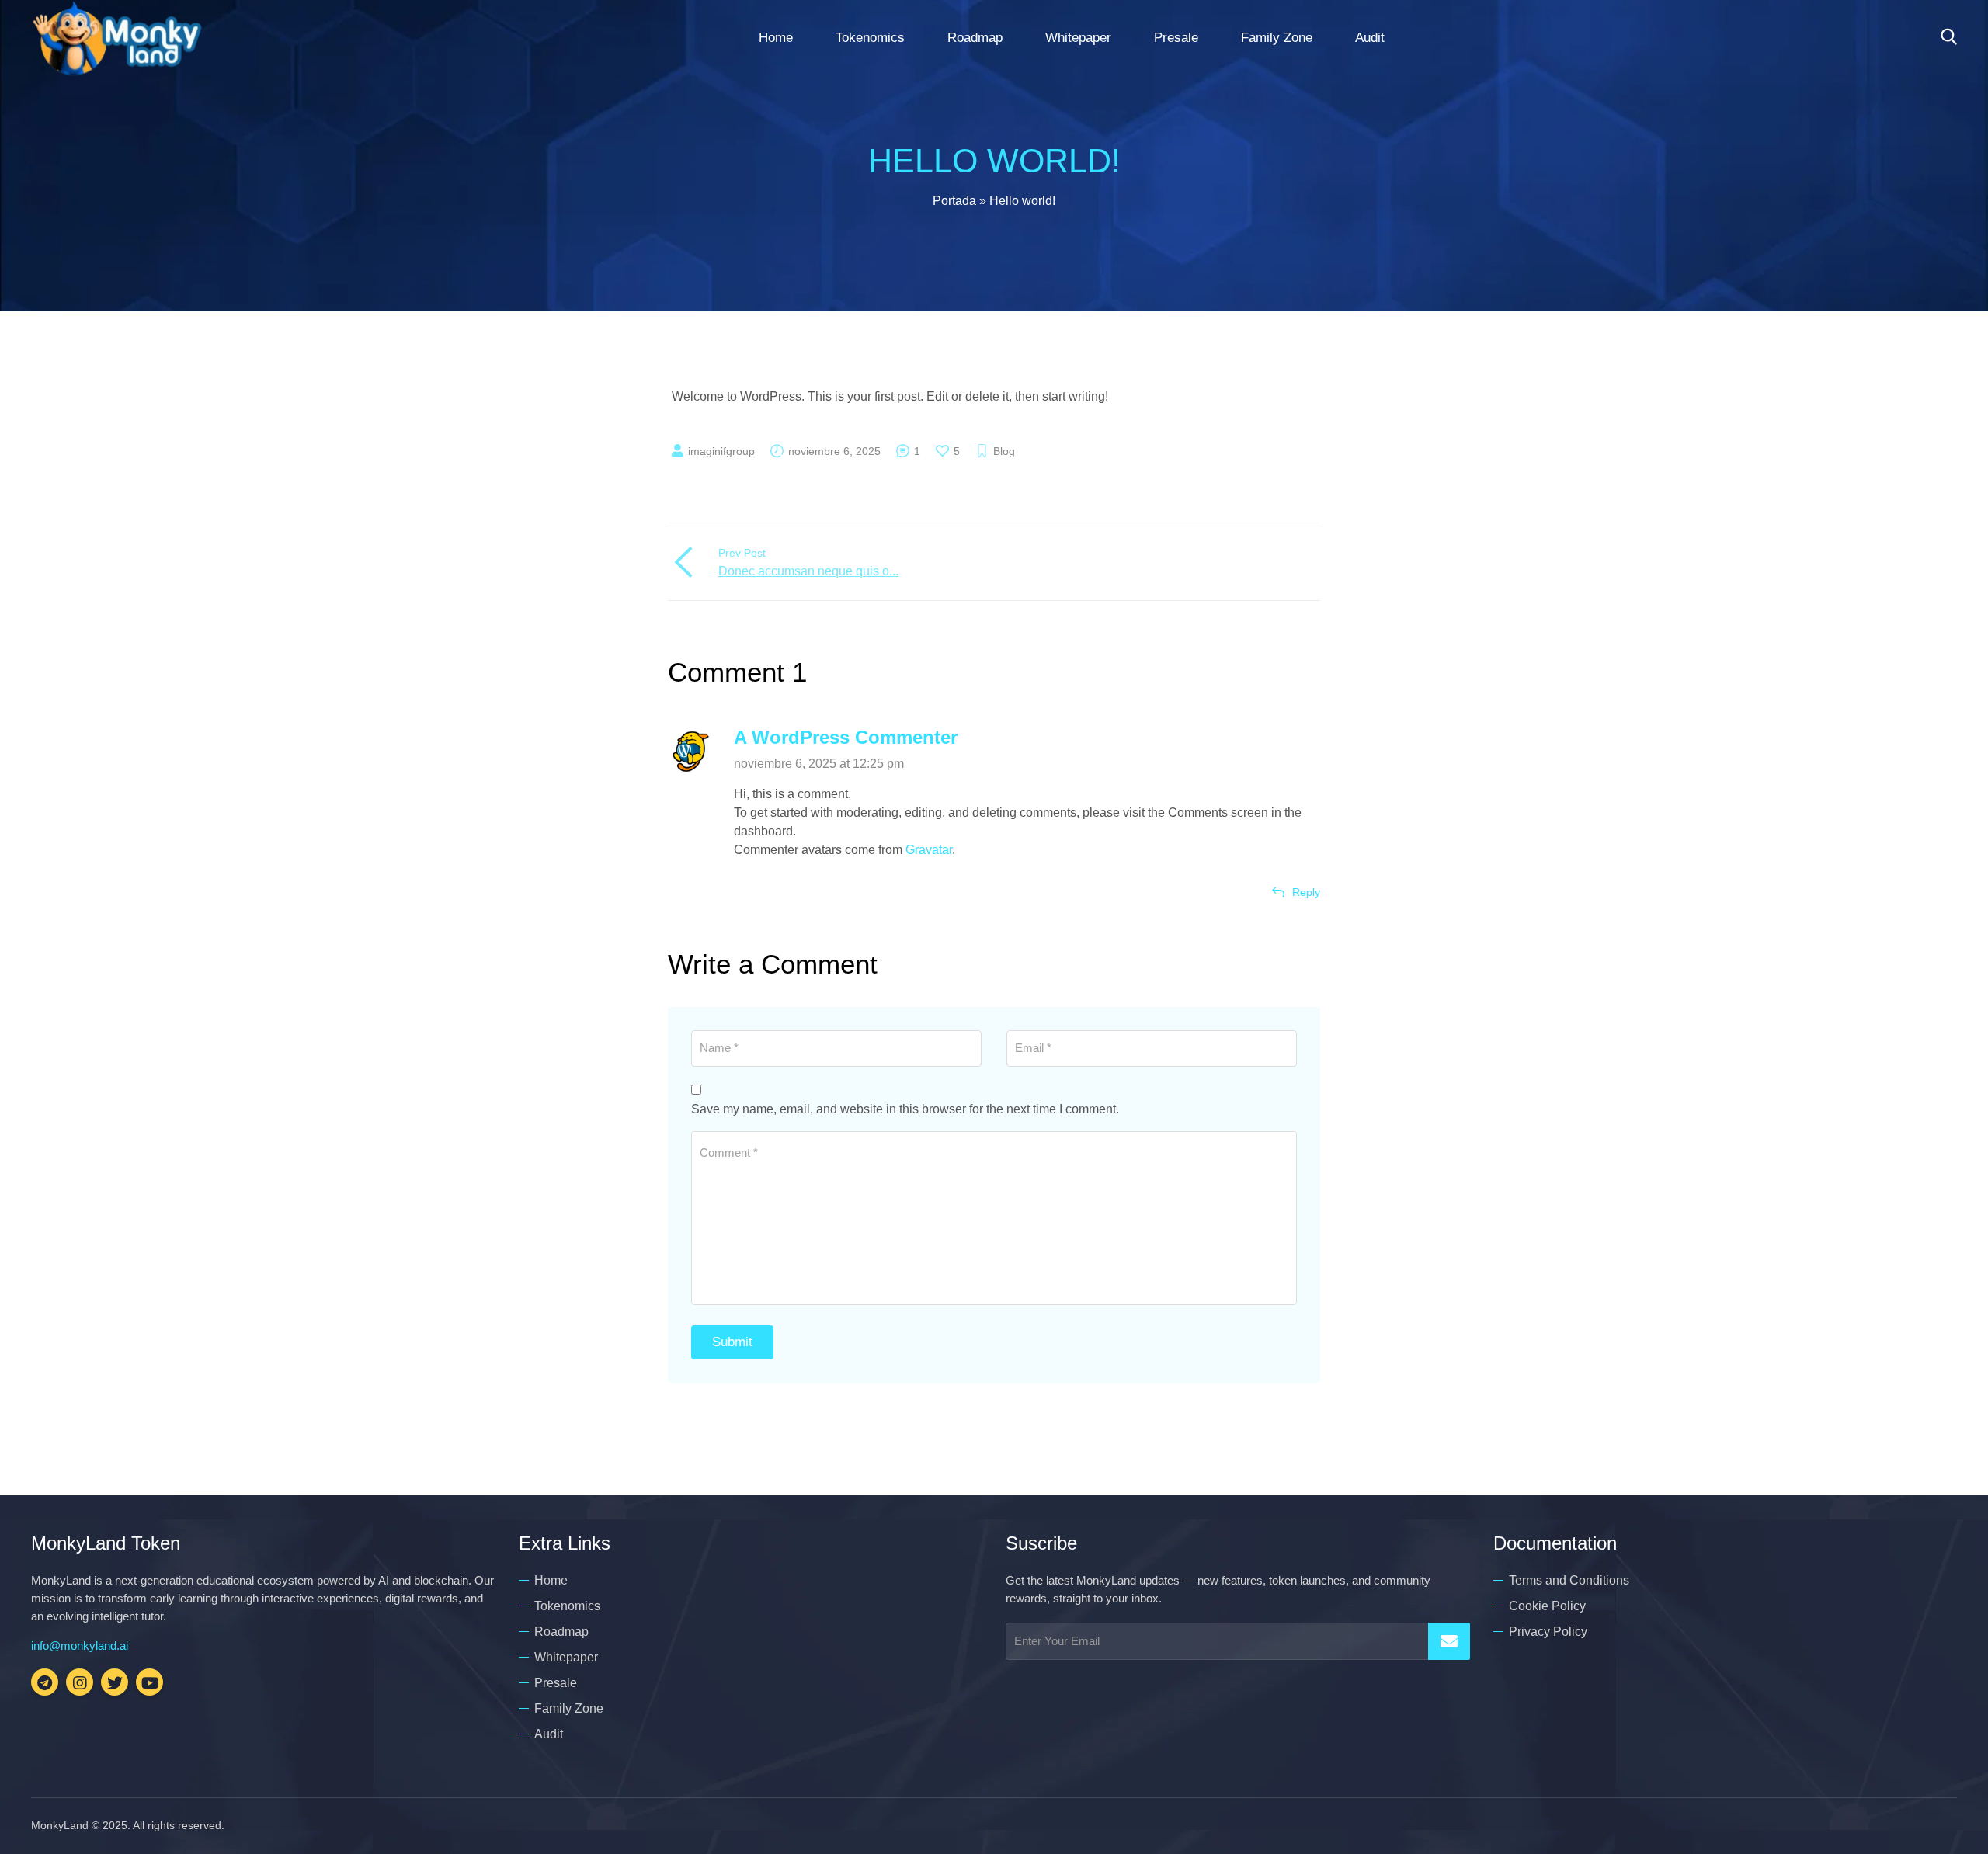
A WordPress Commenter (846, 737)
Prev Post (742, 553)
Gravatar (929, 850)
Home (776, 38)
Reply (1306, 892)
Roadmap (975, 38)
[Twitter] (115, 1682)
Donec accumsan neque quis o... (808, 571)
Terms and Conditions (1569, 1580)
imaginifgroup (721, 451)
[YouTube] (149, 1682)
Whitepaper (1078, 38)
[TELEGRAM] (45, 1682)
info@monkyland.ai (80, 1646)
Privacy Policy (1548, 1632)
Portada (954, 201)
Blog (1004, 451)
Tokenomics (870, 38)
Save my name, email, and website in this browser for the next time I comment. (905, 1109)
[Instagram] (80, 1682)
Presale (1176, 38)
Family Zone (1277, 38)
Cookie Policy (1547, 1606)
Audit (1370, 38)
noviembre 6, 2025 (834, 451)
